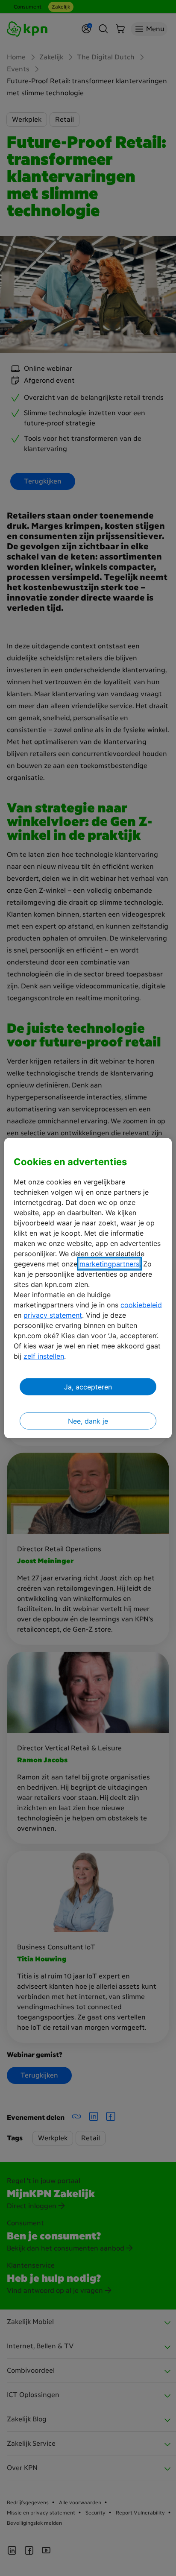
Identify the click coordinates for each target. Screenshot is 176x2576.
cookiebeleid (141, 1305)
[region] (88, 1288)
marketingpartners (109, 1264)
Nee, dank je (88, 1421)
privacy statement (53, 1315)
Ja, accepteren (88, 1387)
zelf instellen (44, 1356)
